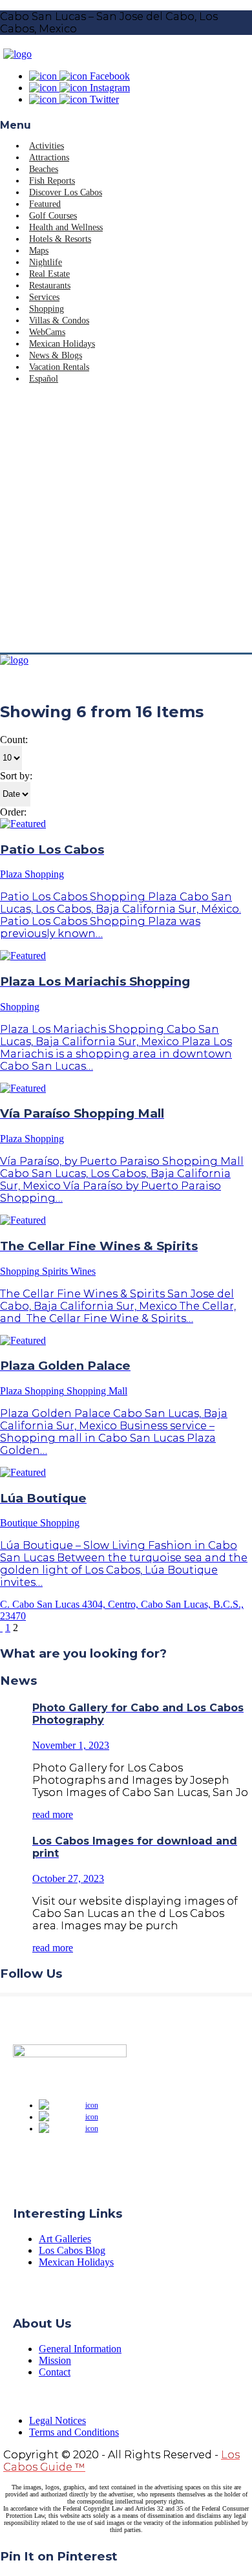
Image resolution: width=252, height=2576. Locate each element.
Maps (39, 251)
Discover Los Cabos (66, 192)
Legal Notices (58, 2420)
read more (53, 1814)
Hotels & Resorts (60, 239)
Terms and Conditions (74, 2432)
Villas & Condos (59, 320)
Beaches (44, 169)
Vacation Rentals (59, 367)
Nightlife (46, 262)
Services (44, 297)
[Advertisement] (126, 520)
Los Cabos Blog (72, 2250)
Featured (45, 204)
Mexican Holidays (62, 344)
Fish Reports (52, 181)
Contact (55, 2372)
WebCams (47, 332)
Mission (55, 2360)
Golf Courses (53, 216)
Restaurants (50, 286)
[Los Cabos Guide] (17, 54)
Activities (47, 146)
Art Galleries (65, 2239)
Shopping (47, 309)
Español (44, 379)
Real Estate (49, 274)
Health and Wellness (66, 227)
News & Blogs (56, 355)
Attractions (49, 157)
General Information (80, 2349)
